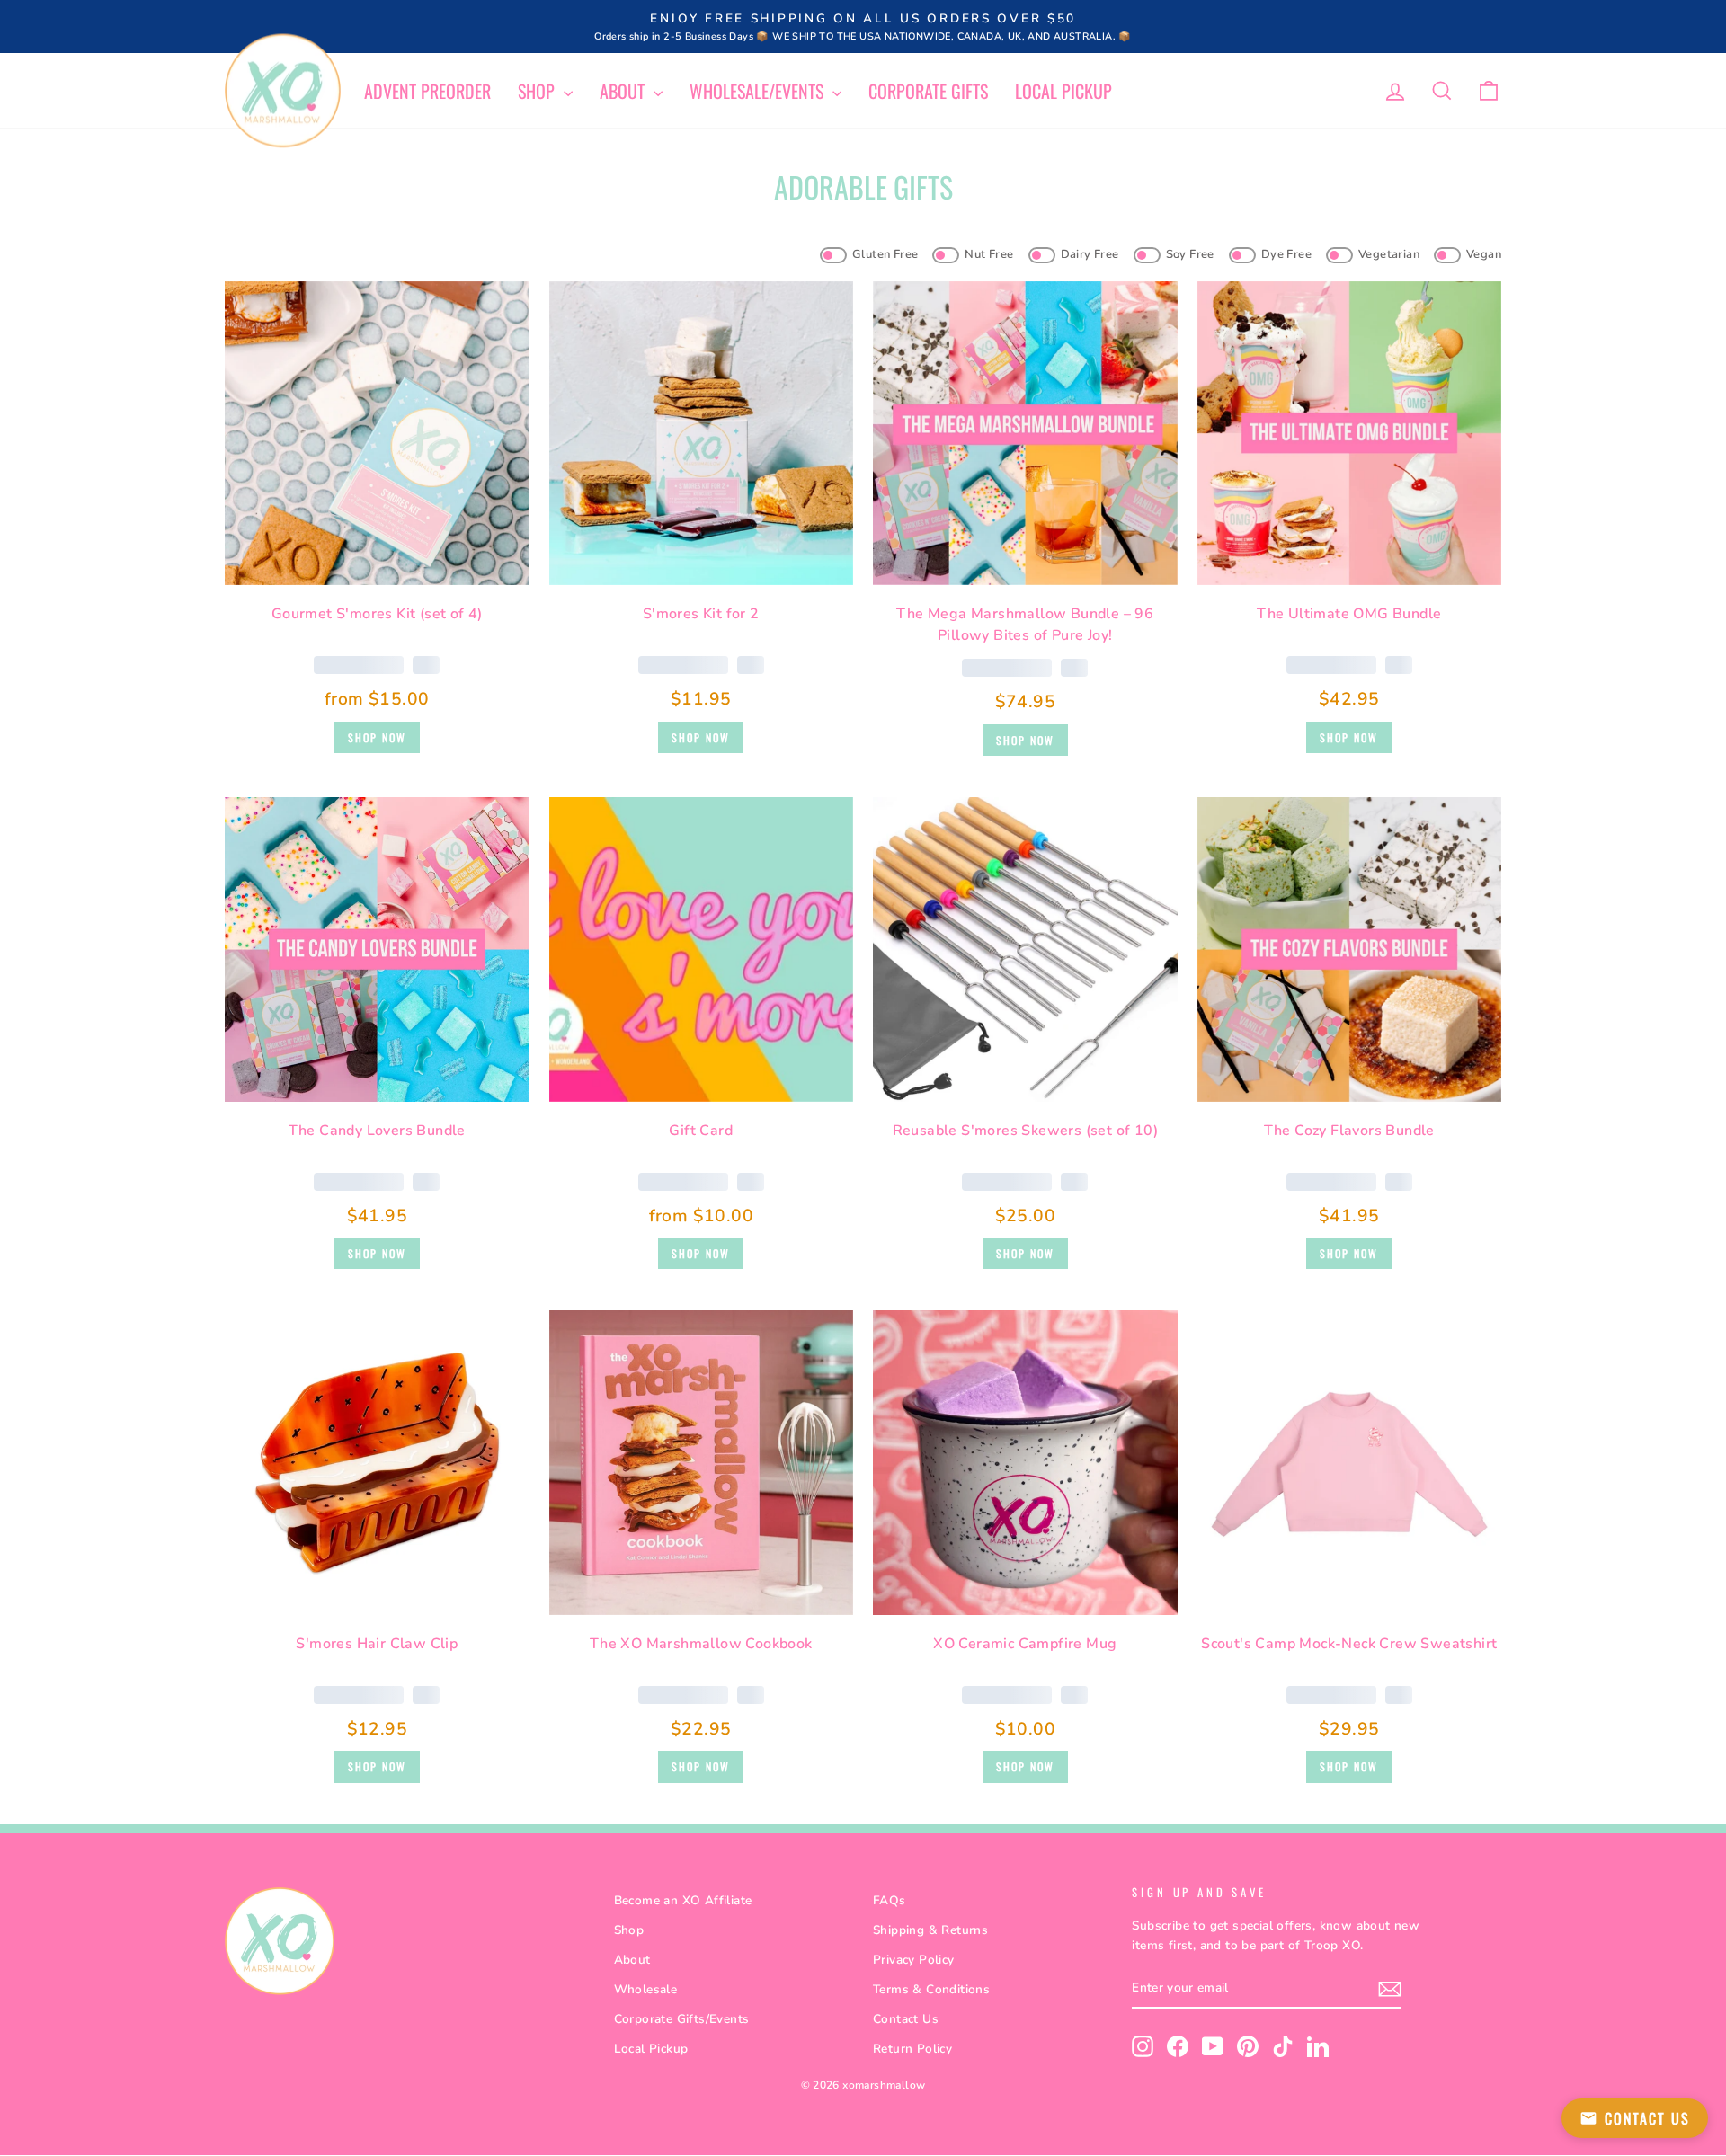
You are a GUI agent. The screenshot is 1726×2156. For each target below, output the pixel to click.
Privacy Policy (914, 1960)
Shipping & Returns (930, 1930)
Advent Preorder (427, 91)
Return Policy (912, 2049)
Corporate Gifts (928, 91)
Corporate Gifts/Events (682, 2019)
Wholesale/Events (759, 91)
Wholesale (646, 1989)
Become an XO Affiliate (683, 1900)
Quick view (377, 564)
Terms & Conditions (931, 1989)
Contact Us (906, 2019)
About (624, 91)
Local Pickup (1063, 91)
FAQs (890, 1900)
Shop (538, 91)
